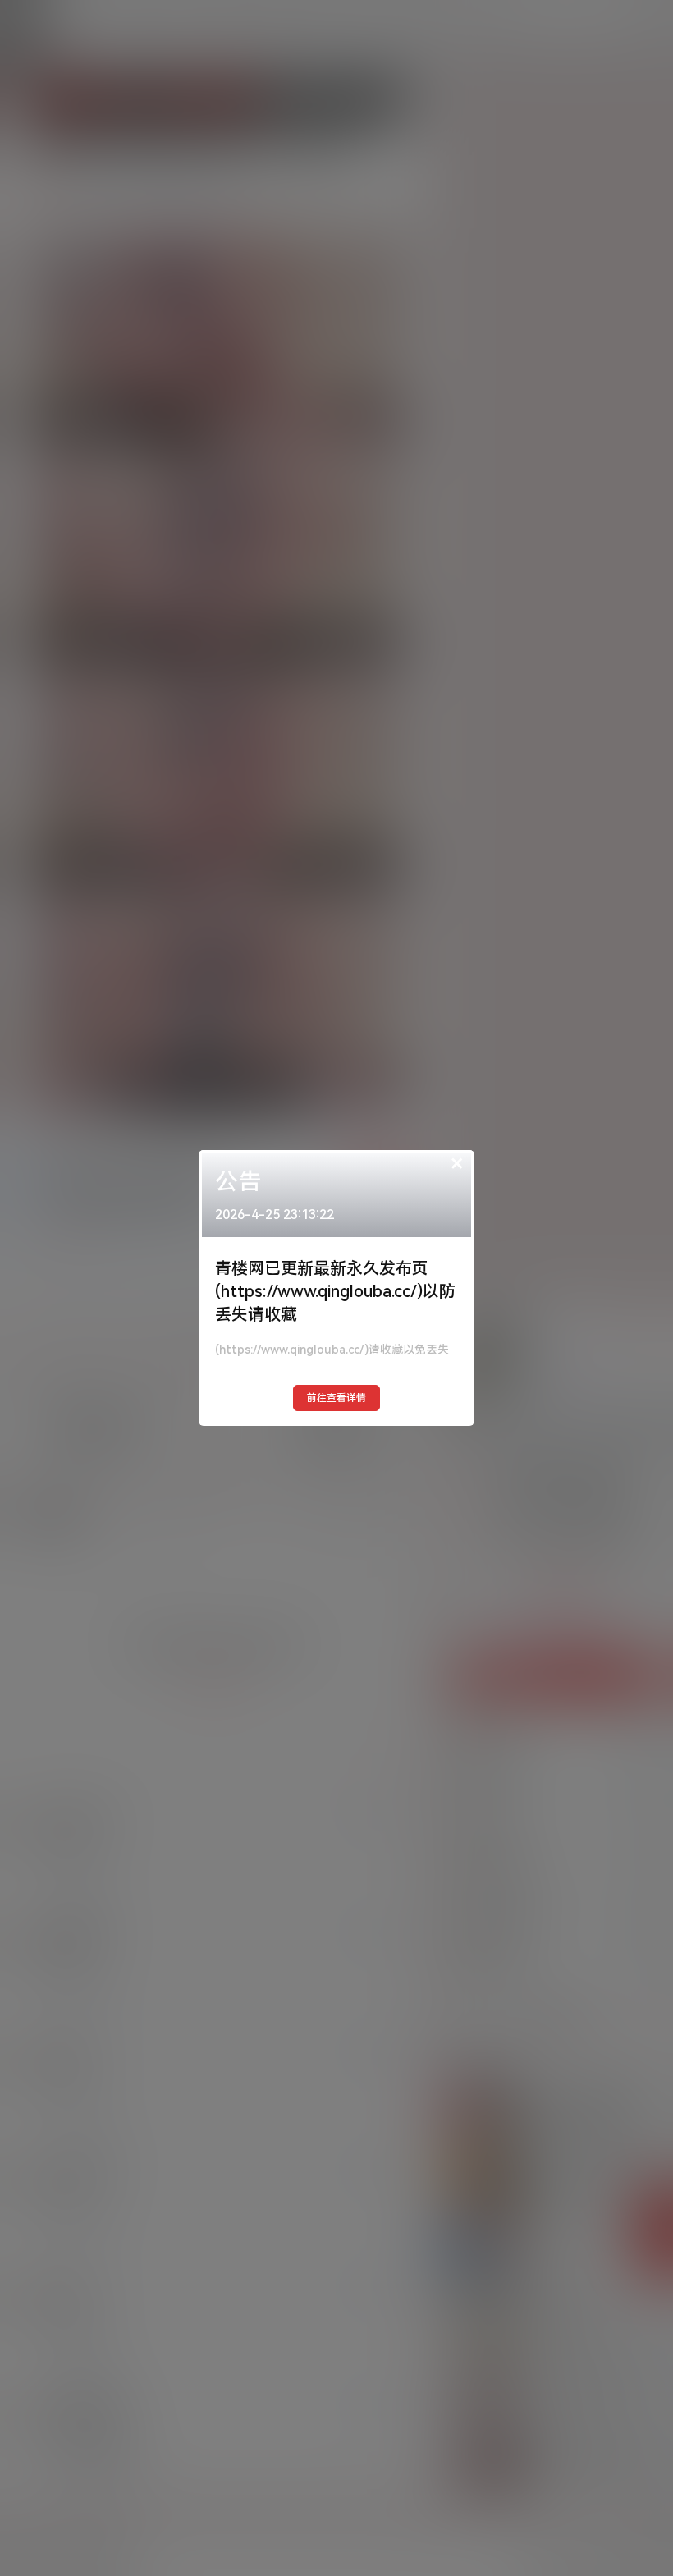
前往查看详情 (336, 1398)
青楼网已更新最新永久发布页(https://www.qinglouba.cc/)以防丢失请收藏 (335, 1291)
